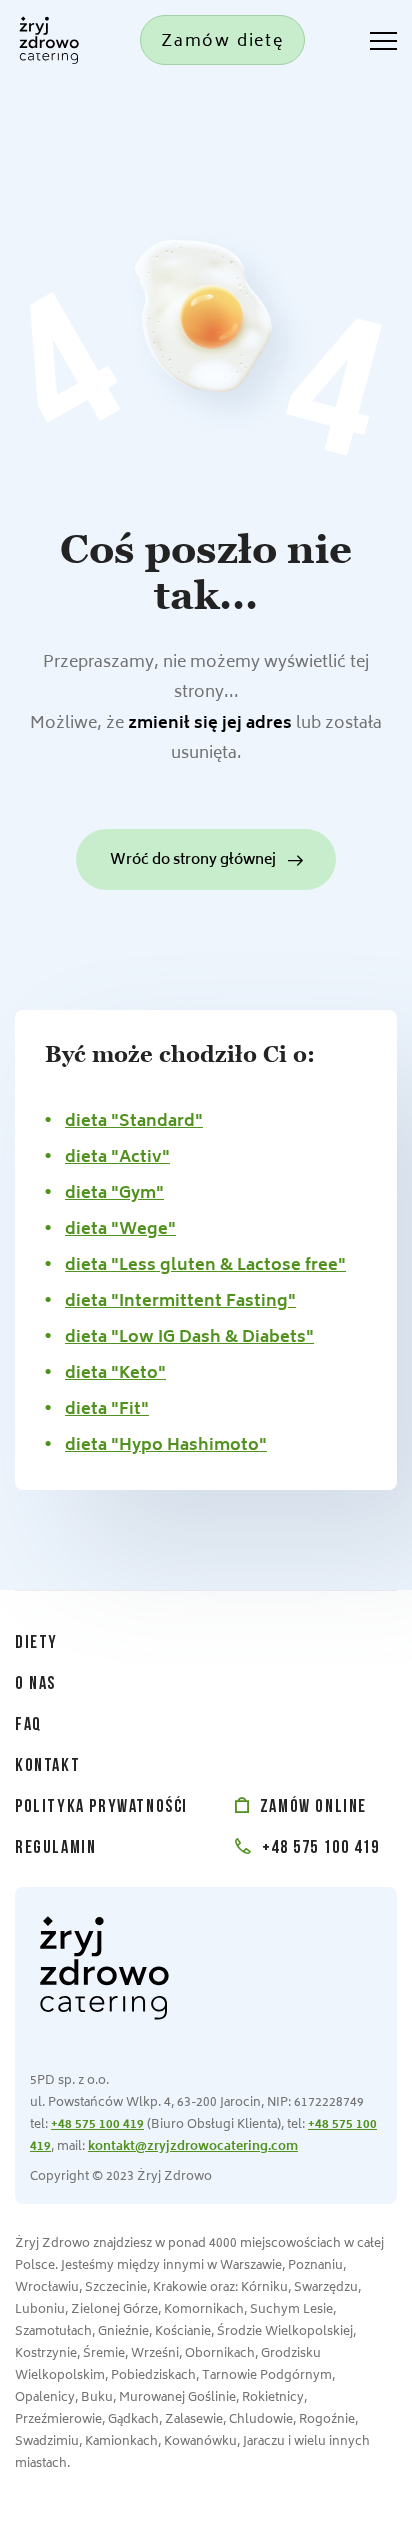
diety (36, 1644)
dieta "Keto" (115, 1374)
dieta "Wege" (120, 1230)
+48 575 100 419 (318, 1849)
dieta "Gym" (114, 1194)
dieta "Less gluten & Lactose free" (205, 1266)
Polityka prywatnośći (101, 1808)
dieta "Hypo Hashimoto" (166, 1446)
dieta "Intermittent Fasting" (180, 1302)
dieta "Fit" (107, 1410)
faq (28, 1726)
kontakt (47, 1767)
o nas (35, 1685)
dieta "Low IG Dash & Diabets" (189, 1338)
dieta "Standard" (134, 1122)
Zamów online (311, 1808)
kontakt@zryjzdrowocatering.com (193, 2147)
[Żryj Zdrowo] (45, 40)
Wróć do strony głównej (193, 860)
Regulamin (55, 1849)
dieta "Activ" (117, 1158)
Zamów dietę (222, 42)
